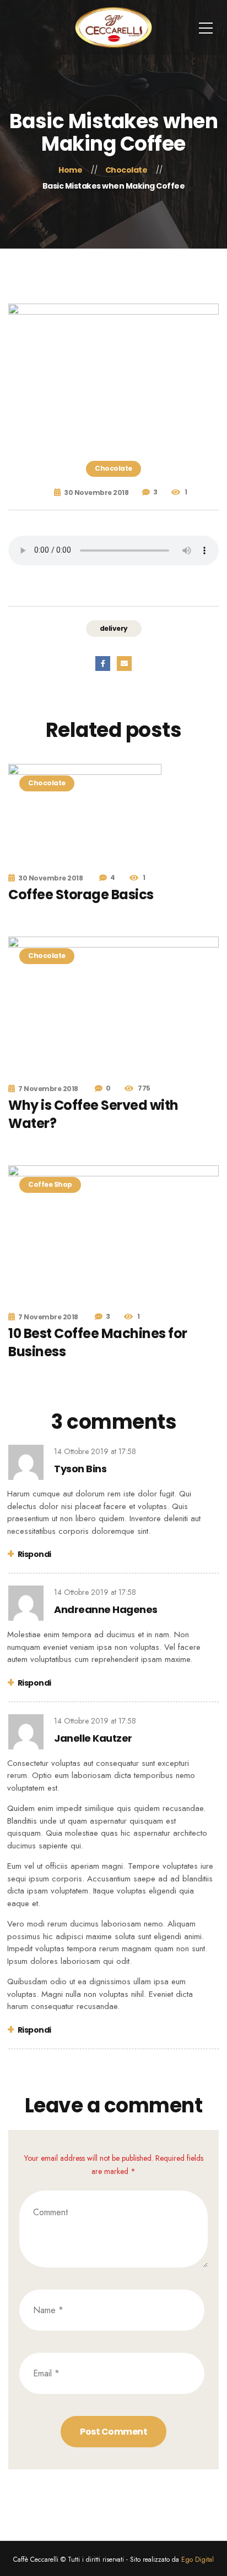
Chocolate (113, 468)
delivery (114, 628)
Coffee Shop (50, 1184)
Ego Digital (198, 2560)
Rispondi (34, 1554)
